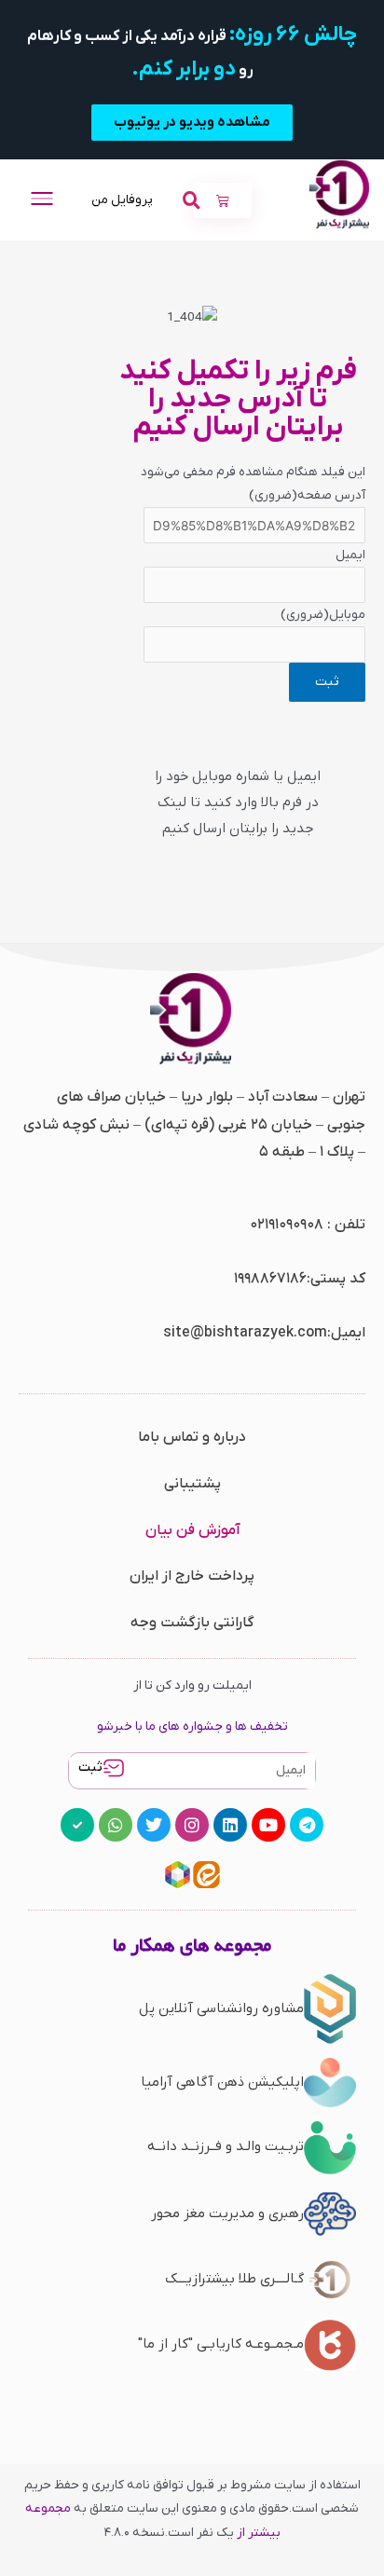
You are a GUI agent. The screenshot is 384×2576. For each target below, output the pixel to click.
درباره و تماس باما (192, 1437)
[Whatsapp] (116, 1825)
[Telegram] (307, 1825)
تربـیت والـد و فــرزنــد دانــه (226, 2146)
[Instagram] (192, 1825)
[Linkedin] (230, 1825)
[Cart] (223, 200)
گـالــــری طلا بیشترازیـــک (234, 2279)
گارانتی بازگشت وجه (192, 1623)
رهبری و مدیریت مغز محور (227, 2213)
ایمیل (350, 555)
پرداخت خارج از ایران (192, 1576)
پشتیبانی (192, 1484)
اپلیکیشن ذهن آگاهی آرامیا (222, 2082)
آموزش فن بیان (192, 1530)
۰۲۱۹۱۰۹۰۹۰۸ (287, 1225)
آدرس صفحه (307, 495)
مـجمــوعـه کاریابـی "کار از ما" (221, 2344)
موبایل (323, 615)
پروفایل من (122, 200)
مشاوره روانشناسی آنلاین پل (221, 2008)
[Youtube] (268, 1825)
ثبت (90, 1768)
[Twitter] (154, 1825)
